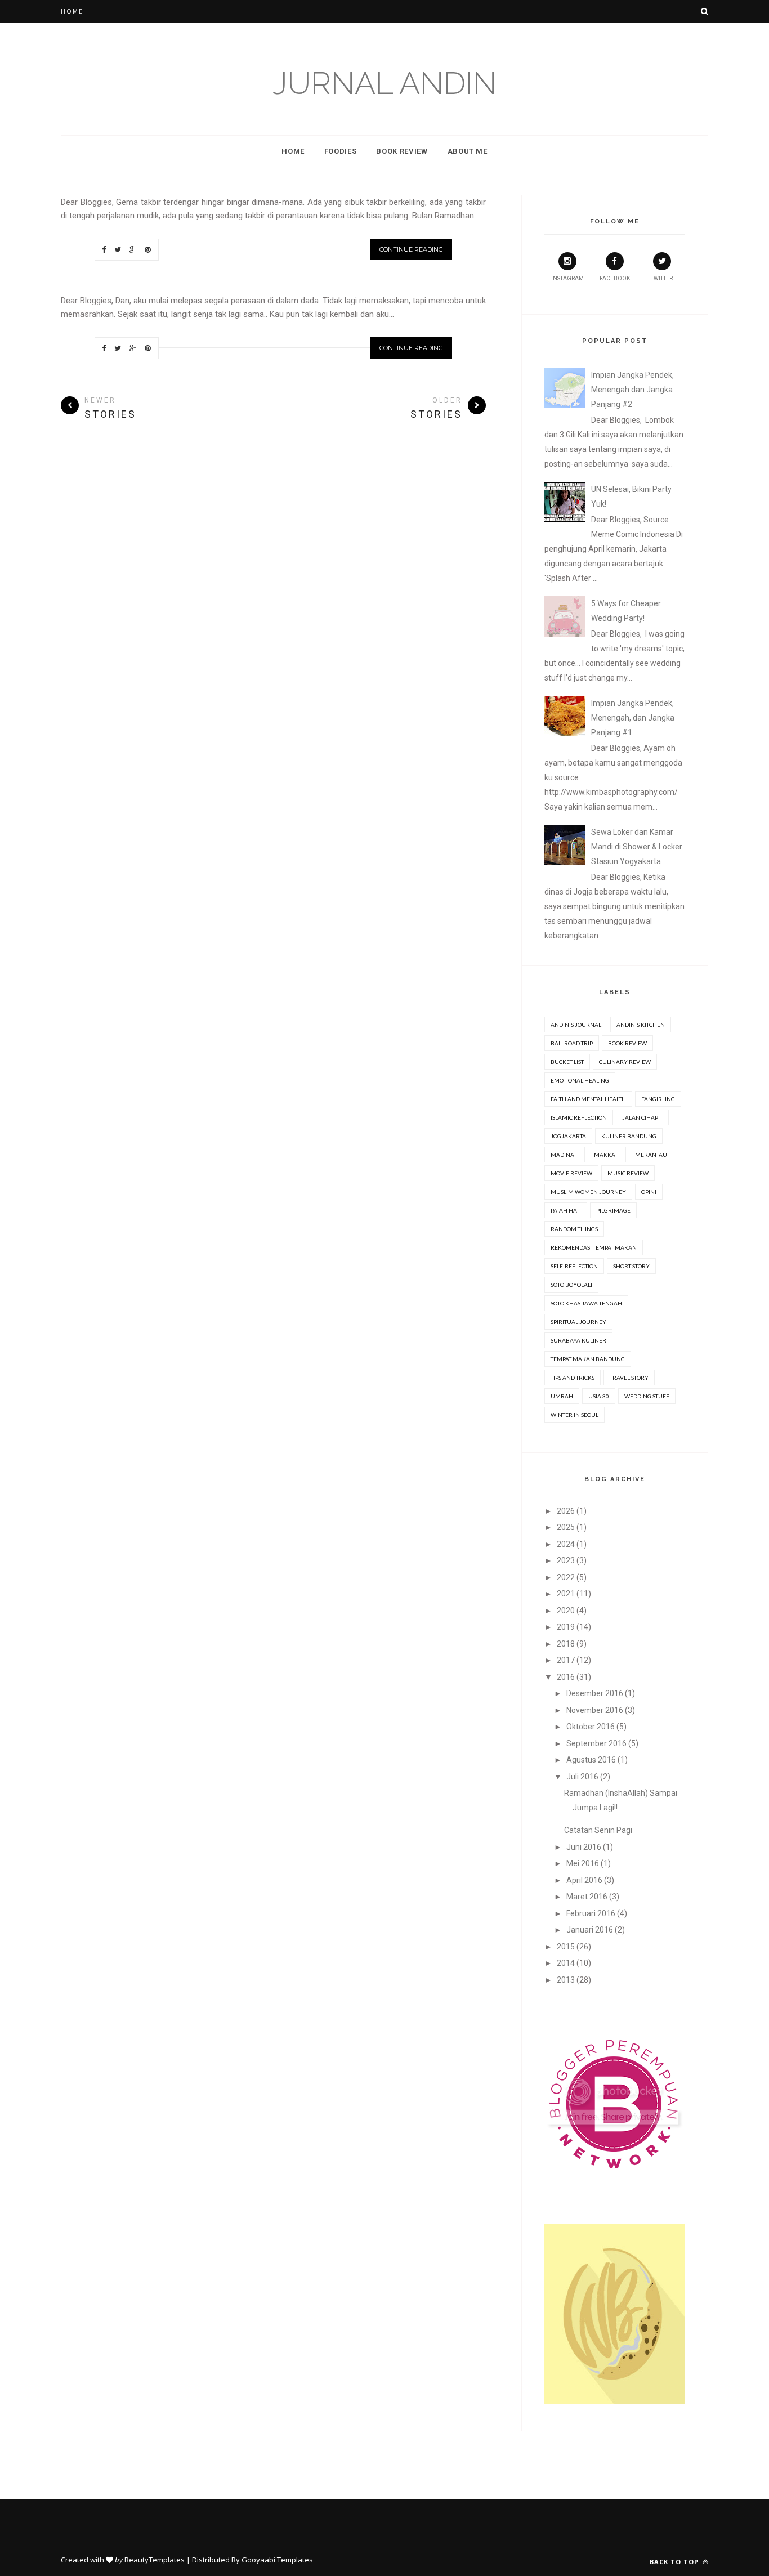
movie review (571, 1173)
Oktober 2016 (591, 1727)
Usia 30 (599, 1396)
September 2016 (596, 1743)
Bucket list (567, 1062)
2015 (566, 1947)
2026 (566, 1511)
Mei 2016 (583, 1863)
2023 (566, 1560)
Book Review (402, 151)
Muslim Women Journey (588, 1192)
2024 (566, 1544)
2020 (566, 1611)
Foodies (341, 151)
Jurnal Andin (384, 83)
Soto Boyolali (571, 1285)
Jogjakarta (568, 1136)
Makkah (607, 1155)
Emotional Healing (580, 1080)
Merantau (651, 1155)
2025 (566, 1527)
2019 (566, 1627)
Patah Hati (566, 1210)
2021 (566, 1594)
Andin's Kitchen (641, 1025)
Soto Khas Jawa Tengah (586, 1303)
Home (72, 11)
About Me (468, 151)
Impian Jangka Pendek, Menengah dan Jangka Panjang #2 (632, 390)
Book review (627, 1043)
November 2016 (595, 1710)
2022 (566, 1577)
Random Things (574, 1229)
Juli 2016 (582, 1777)
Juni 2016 (584, 1847)
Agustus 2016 (591, 1760)
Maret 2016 (587, 1897)
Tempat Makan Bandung (588, 1359)
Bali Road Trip (572, 1043)
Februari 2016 (591, 1913)
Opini (649, 1192)
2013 (566, 1980)
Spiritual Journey (578, 1322)
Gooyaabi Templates (277, 2560)
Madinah (565, 1155)
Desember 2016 (595, 1693)
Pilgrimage (613, 1210)
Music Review (628, 1173)
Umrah (562, 1396)
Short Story (631, 1266)
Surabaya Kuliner (578, 1340)
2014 (566, 1963)
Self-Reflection (574, 1266)
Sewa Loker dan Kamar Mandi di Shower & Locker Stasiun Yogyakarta (637, 847)
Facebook (615, 278)
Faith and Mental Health (588, 1099)
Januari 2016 (590, 1930)
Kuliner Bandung (629, 1136)
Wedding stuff (647, 1396)
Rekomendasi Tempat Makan (594, 1247)
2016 (566, 1677)
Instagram (567, 278)
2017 (566, 1660)
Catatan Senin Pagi (598, 1830)
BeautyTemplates (155, 2560)
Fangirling (658, 1099)
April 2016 (584, 1880)
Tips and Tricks (573, 1378)
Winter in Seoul (574, 1415)
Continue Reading (411, 249)
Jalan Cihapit (642, 1117)
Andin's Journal (576, 1025)
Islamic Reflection (579, 1117)
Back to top (675, 2562)
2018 (566, 1644)
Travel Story (629, 1378)
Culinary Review (625, 1062)
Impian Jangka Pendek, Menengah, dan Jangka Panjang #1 (633, 718)
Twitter (662, 278)
